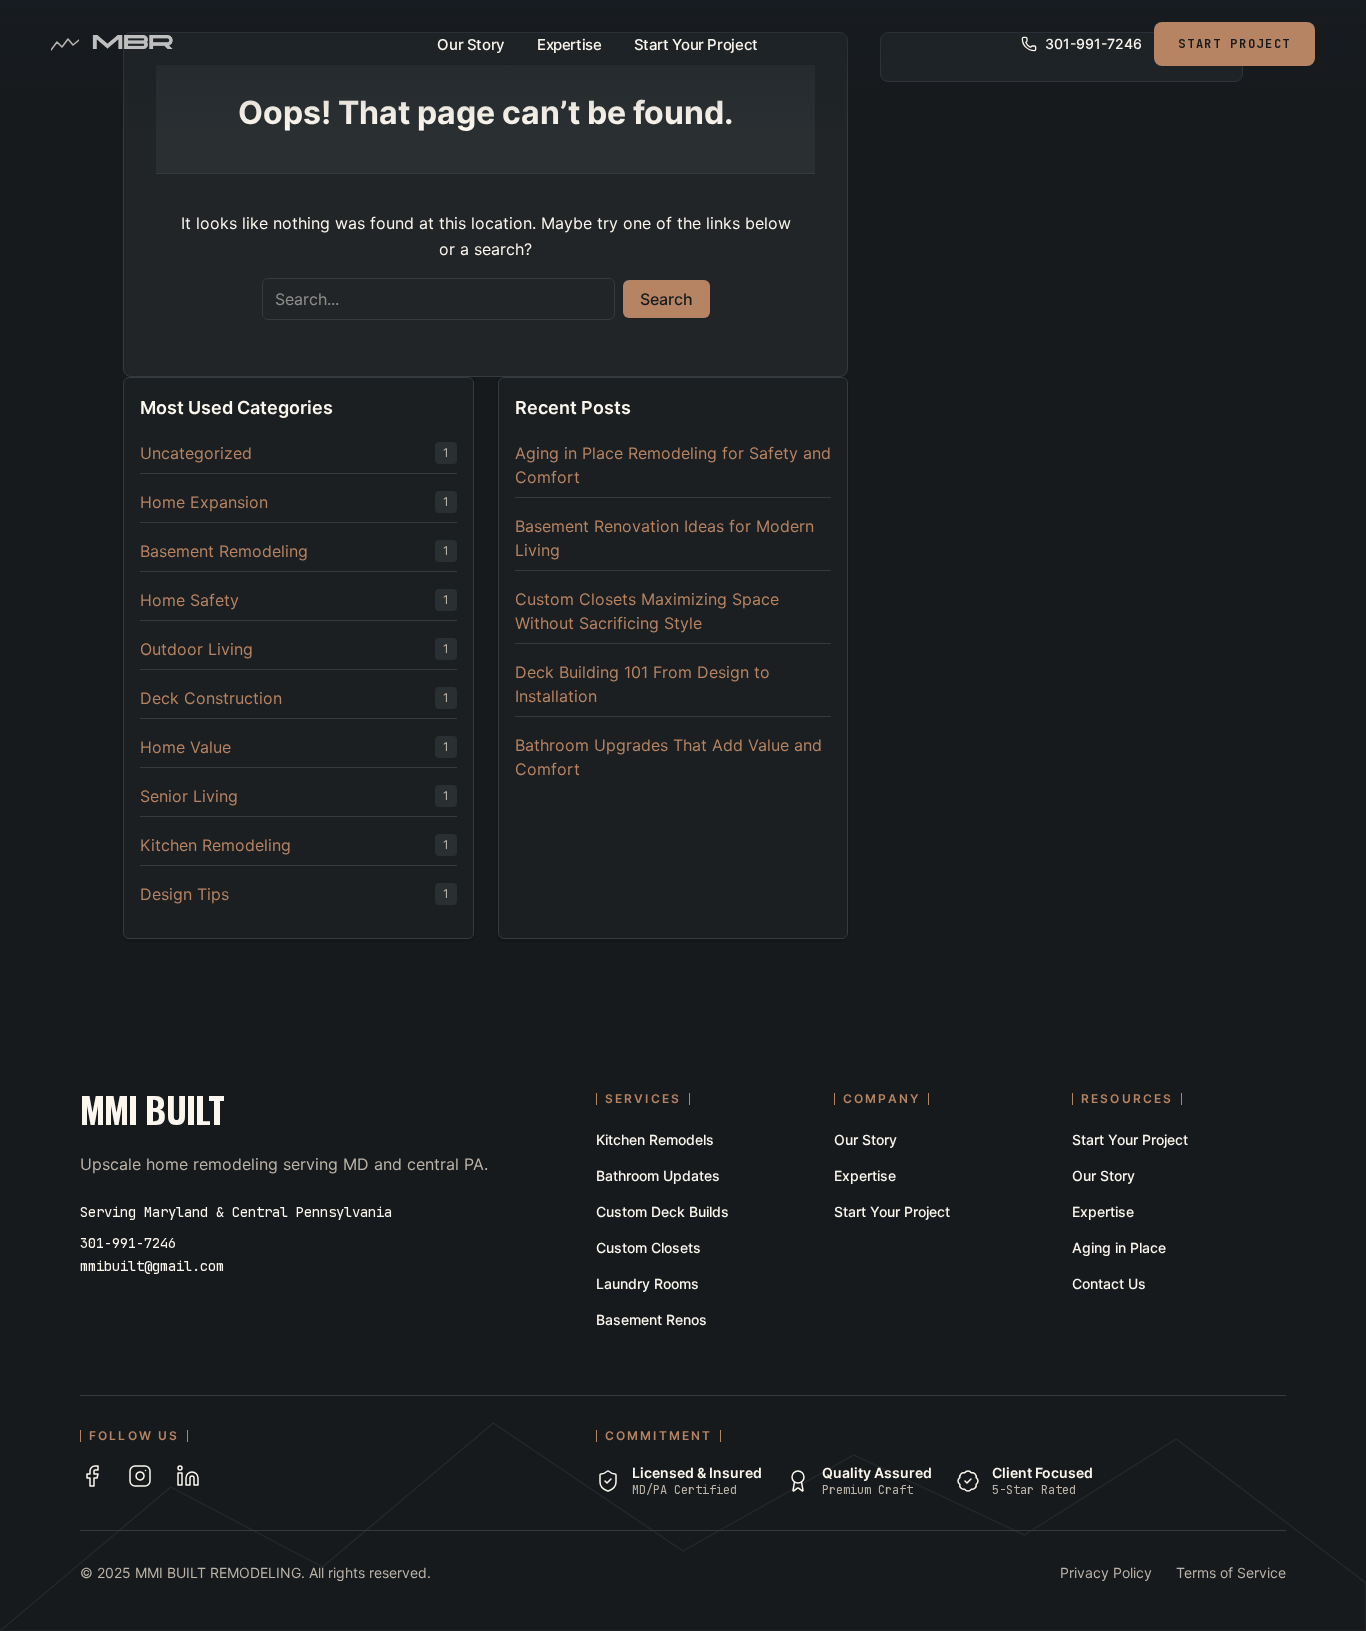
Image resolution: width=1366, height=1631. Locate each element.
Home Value (185, 747)
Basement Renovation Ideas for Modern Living (664, 538)
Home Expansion (204, 502)
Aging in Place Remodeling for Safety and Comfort (673, 465)
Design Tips (184, 894)
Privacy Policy (1106, 1572)
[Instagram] (140, 1476)
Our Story (471, 44)
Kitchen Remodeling (215, 845)
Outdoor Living (196, 649)
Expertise (569, 44)
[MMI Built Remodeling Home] (132, 44)
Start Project (1234, 44)
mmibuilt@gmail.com (152, 1266)
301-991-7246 (128, 1243)
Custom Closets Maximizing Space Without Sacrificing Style (647, 611)
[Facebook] (92, 1476)
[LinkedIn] (188, 1476)
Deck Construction (211, 698)
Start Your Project (696, 44)
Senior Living (189, 796)
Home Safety (189, 600)
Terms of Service (1231, 1572)
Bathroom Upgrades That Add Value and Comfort (668, 757)
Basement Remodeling (224, 551)
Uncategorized (196, 453)
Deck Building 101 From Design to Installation (642, 684)
